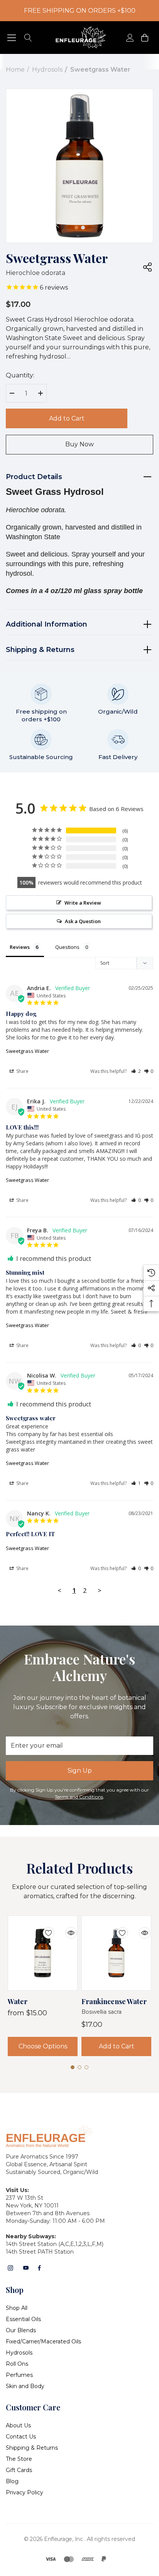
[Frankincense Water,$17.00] (116, 1953)
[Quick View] (65, 1928)
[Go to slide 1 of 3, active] (73, 2067)
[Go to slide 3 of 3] (86, 2067)
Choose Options (43, 2046)
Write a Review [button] (83, 903)
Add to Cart (67, 418)
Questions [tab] (67, 947)
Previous (57, 225)
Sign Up (80, 1771)
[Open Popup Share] (147, 267)
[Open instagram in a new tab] (10, 2268)
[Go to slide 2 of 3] (79, 2067)
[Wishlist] (43, 1928)
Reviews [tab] (20, 947)
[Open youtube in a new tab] (26, 2268)
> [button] (100, 1590)
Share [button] (22, 1071)
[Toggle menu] (12, 38)
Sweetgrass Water (27, 1051)
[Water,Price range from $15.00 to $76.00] (43, 1953)
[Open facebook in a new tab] (39, 2268)
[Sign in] (129, 38)
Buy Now (79, 444)
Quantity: (20, 375)
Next (102, 225)
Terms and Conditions (79, 1797)
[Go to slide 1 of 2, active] (76, 228)
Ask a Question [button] (83, 921)
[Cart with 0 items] (144, 38)
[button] (136, 1071)
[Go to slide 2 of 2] (83, 228)
